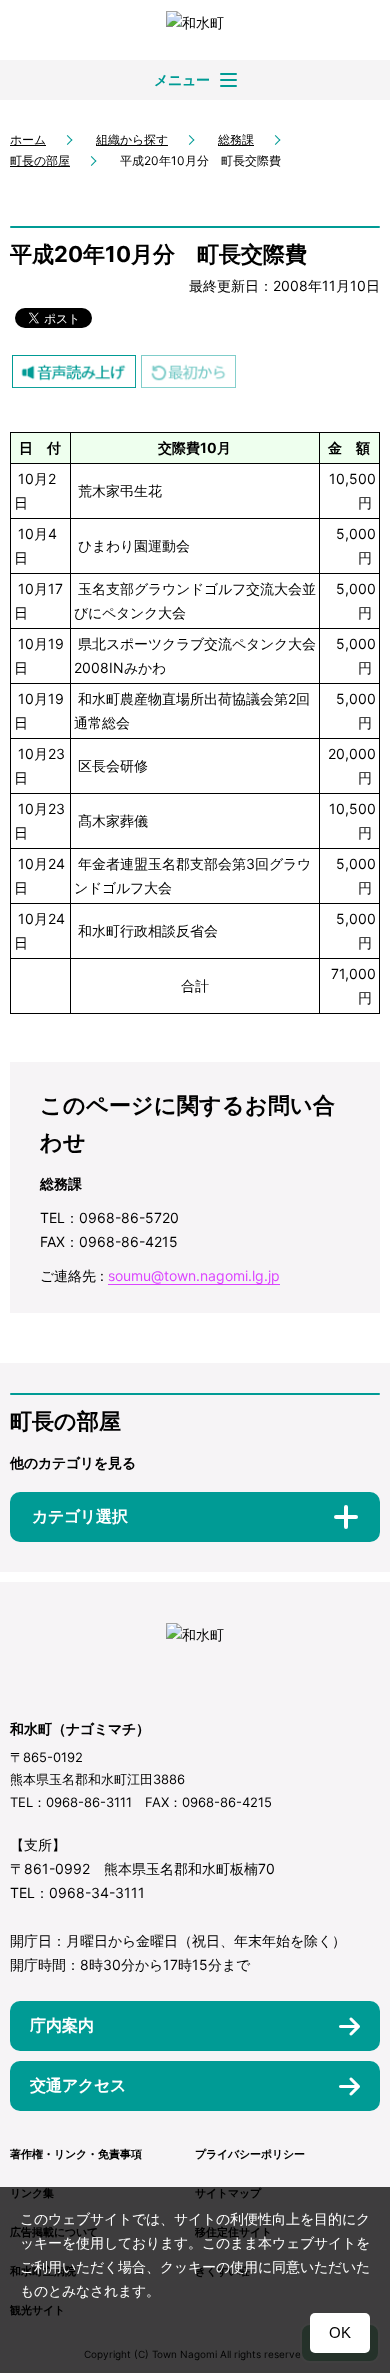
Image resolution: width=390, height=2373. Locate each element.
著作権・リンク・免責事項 (76, 2154)
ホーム (28, 139)
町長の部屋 (40, 160)
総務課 (236, 139)
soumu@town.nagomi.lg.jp (194, 1275)
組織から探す (132, 139)
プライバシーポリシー (250, 2154)
